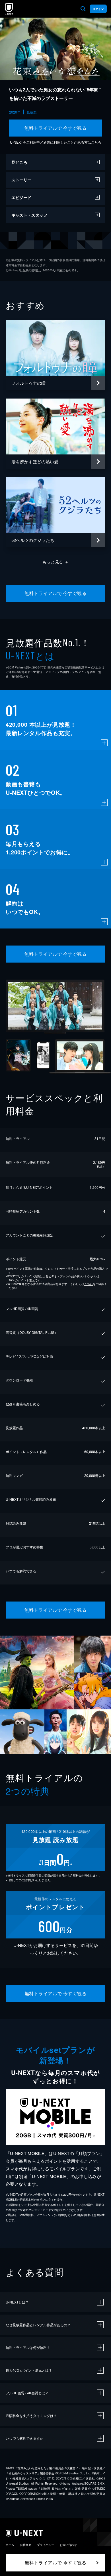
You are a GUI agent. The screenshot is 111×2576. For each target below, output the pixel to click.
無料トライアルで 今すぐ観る (56, 128)
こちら (96, 142)
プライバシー (46, 2545)
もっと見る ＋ (56, 562)
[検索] (83, 9)
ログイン (98, 9)
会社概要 (26, 2545)
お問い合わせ (68, 2545)
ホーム (10, 2545)
